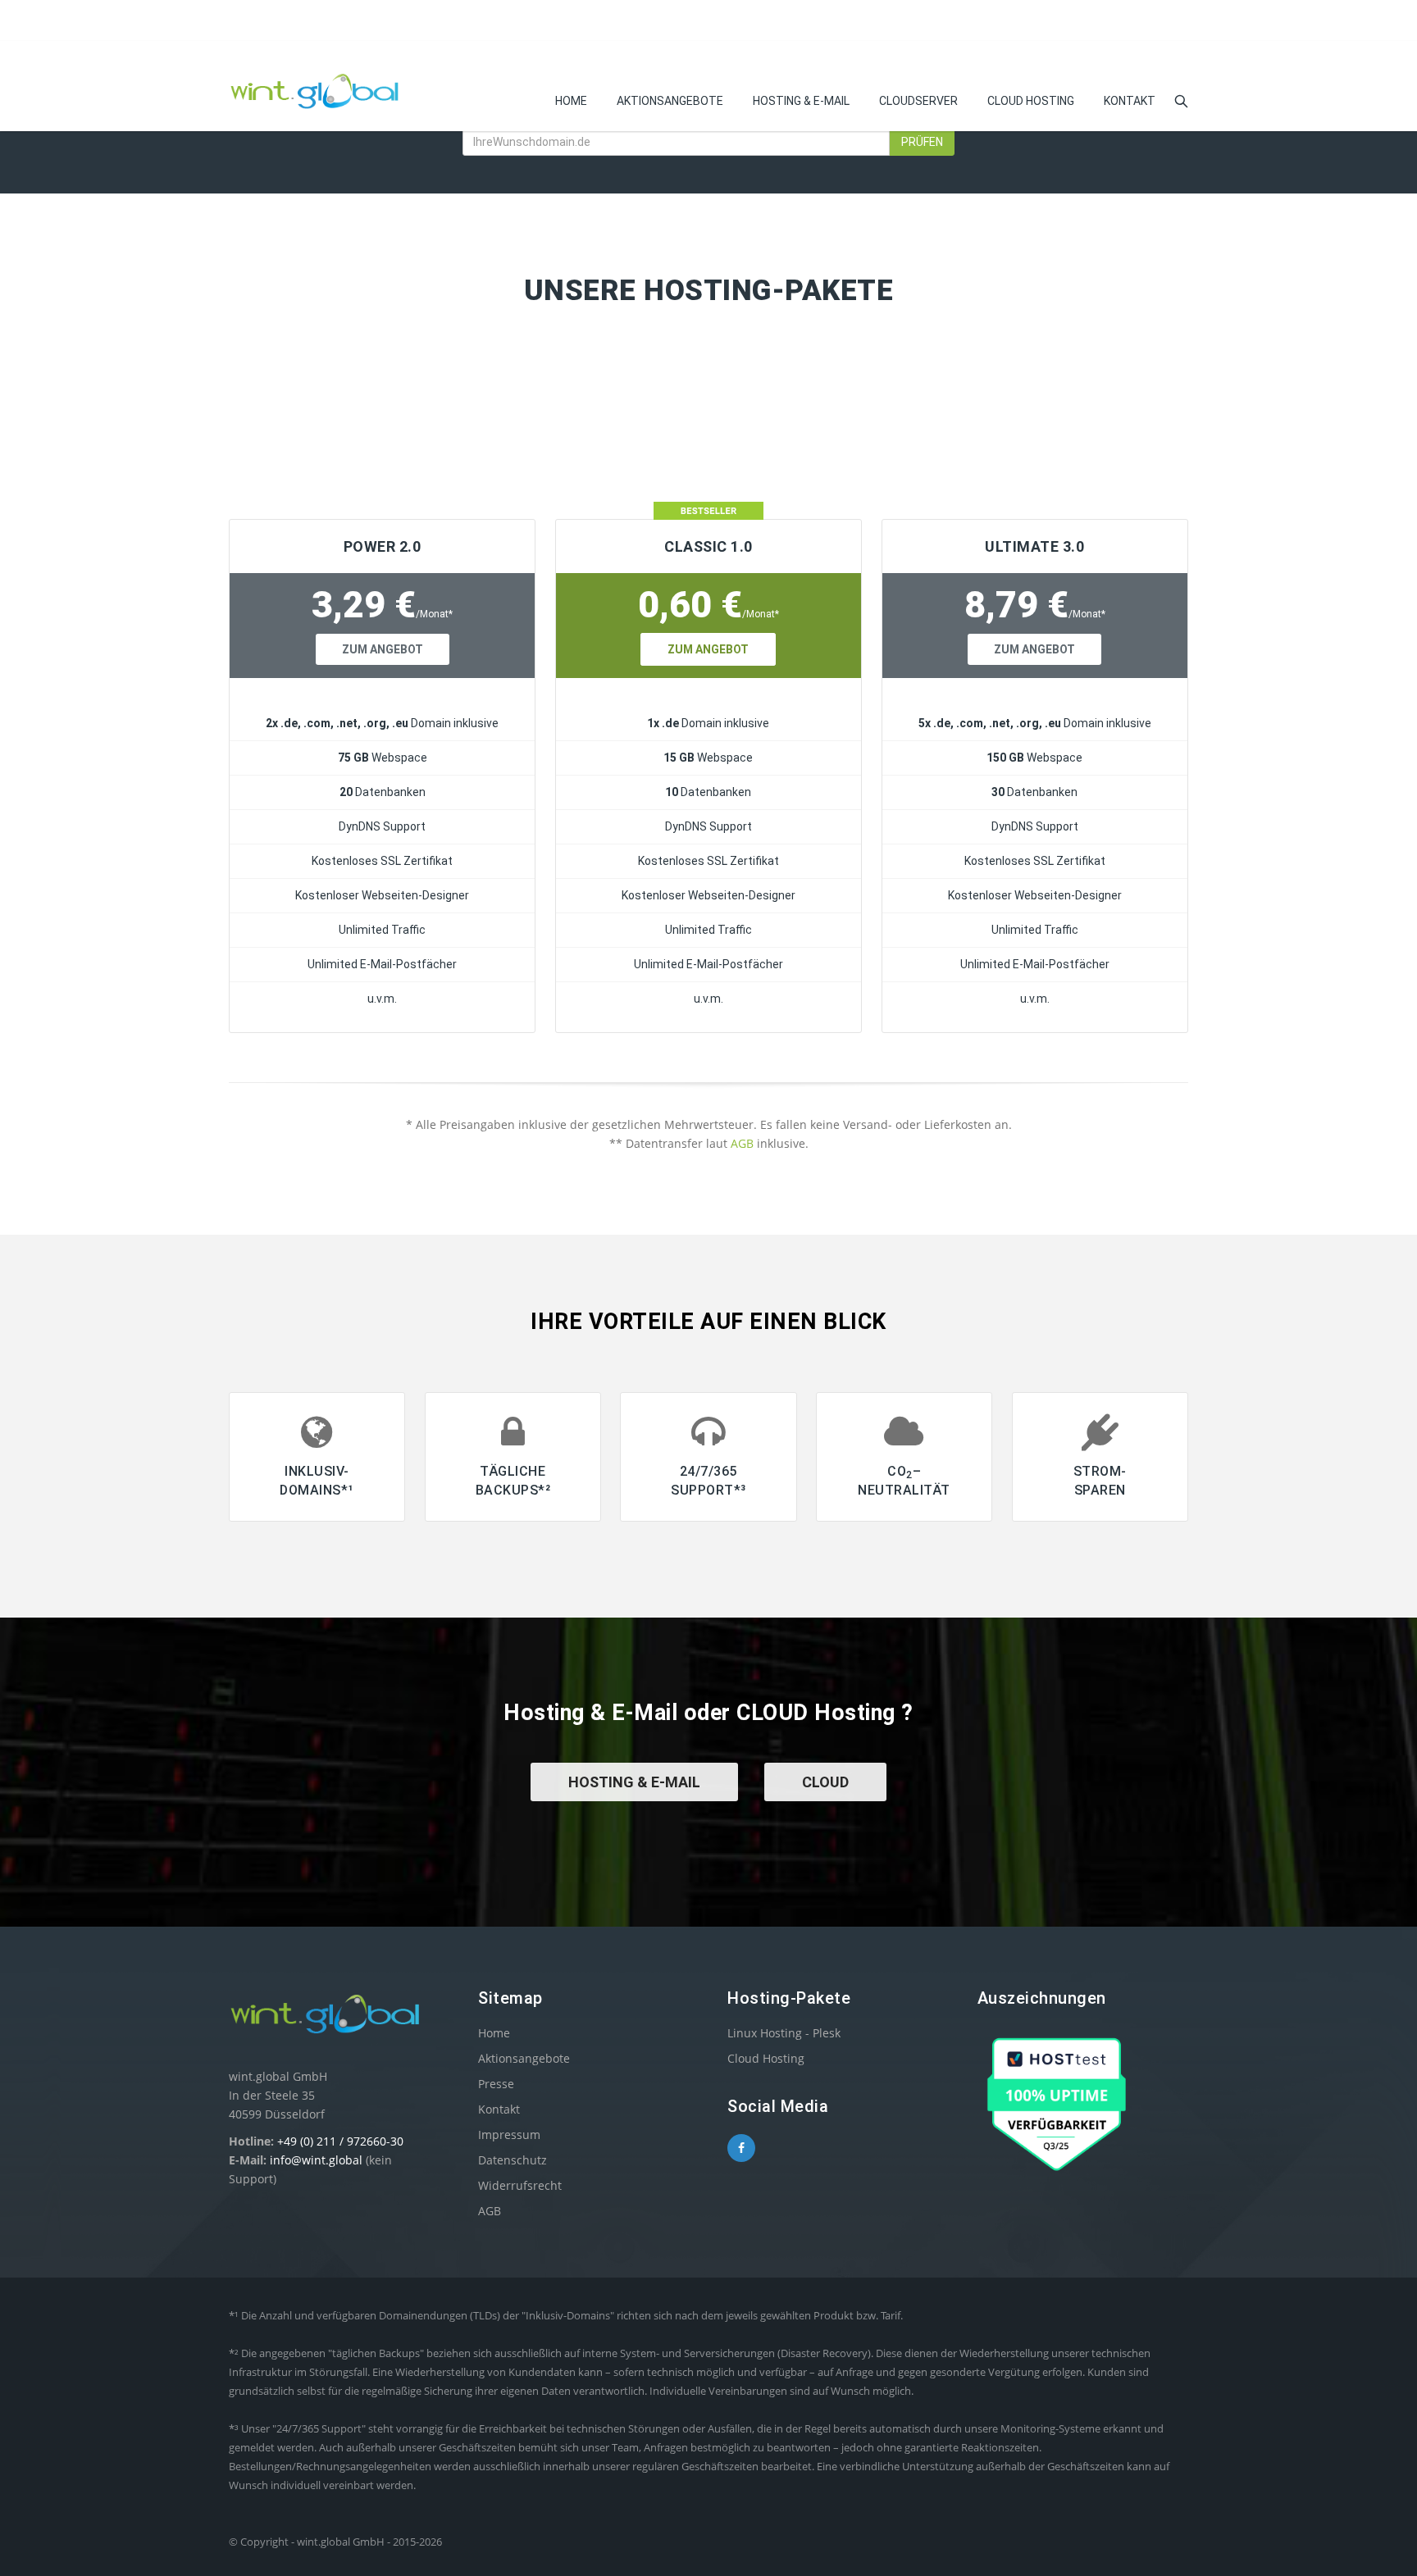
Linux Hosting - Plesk (784, 2033)
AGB (742, 1143)
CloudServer (918, 101)
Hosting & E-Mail (801, 101)
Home (571, 101)
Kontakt (1130, 101)
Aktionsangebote (670, 101)
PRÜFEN (922, 142)
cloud (825, 1782)
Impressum (509, 2135)
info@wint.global (316, 2160)
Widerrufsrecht (520, 2185)
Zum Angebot (383, 649)
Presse (496, 2084)
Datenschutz (513, 2160)
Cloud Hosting (1031, 101)
